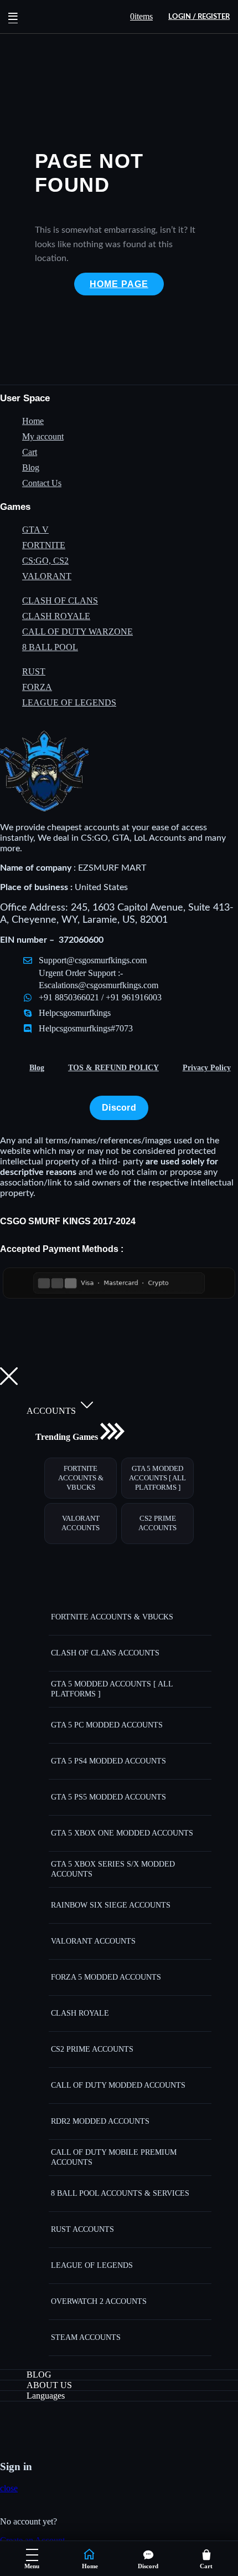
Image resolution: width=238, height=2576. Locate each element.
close (9, 2488)
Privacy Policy (207, 1068)
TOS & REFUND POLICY (113, 1068)
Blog (37, 1068)
